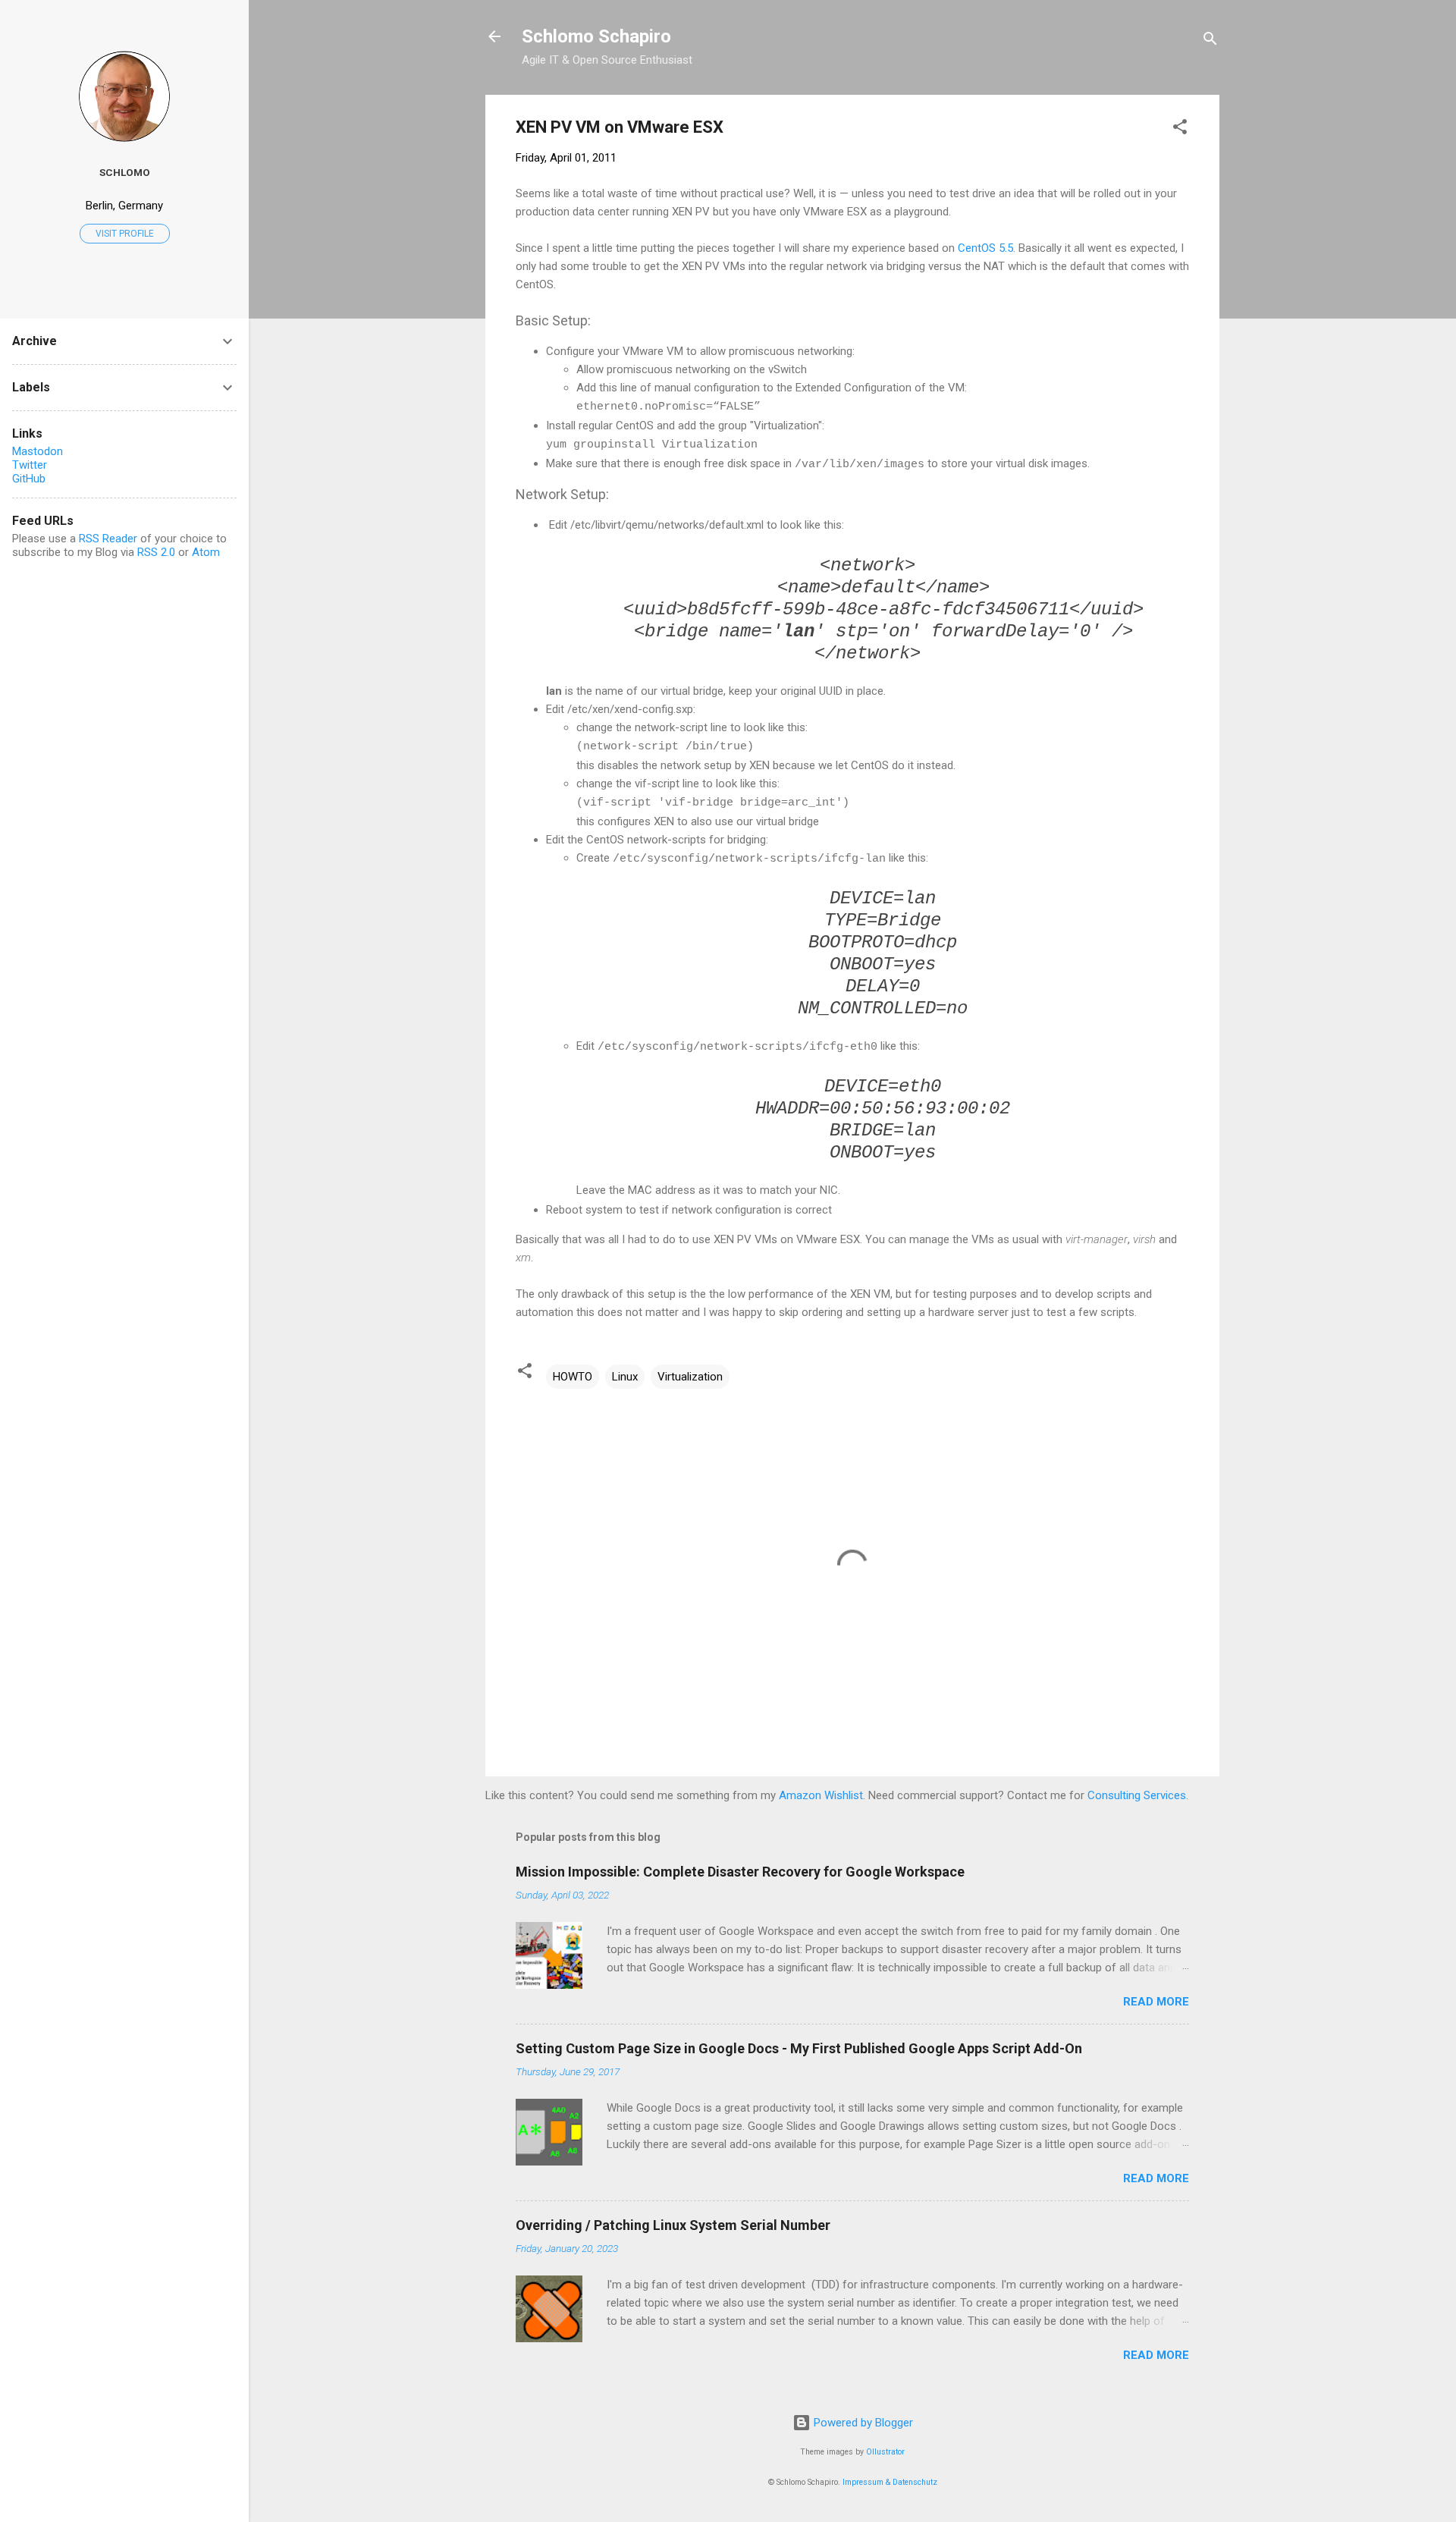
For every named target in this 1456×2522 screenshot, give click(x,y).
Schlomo (125, 172)
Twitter (30, 465)
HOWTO (573, 1377)
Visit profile (125, 234)
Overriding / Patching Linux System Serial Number (673, 2225)
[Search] (1210, 41)
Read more (1156, 2002)
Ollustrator (885, 2452)
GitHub (29, 479)
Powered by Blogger (862, 2423)
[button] (1180, 129)
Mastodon (38, 451)
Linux (625, 1377)
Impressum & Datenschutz (890, 2482)
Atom (206, 552)
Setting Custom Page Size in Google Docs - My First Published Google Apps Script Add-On (799, 2048)
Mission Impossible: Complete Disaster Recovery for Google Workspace (740, 1872)
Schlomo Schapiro (596, 36)
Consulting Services (1137, 1795)
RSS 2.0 (156, 552)
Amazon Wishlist (821, 1795)
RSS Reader (108, 539)
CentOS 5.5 (985, 248)
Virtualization (690, 1377)
